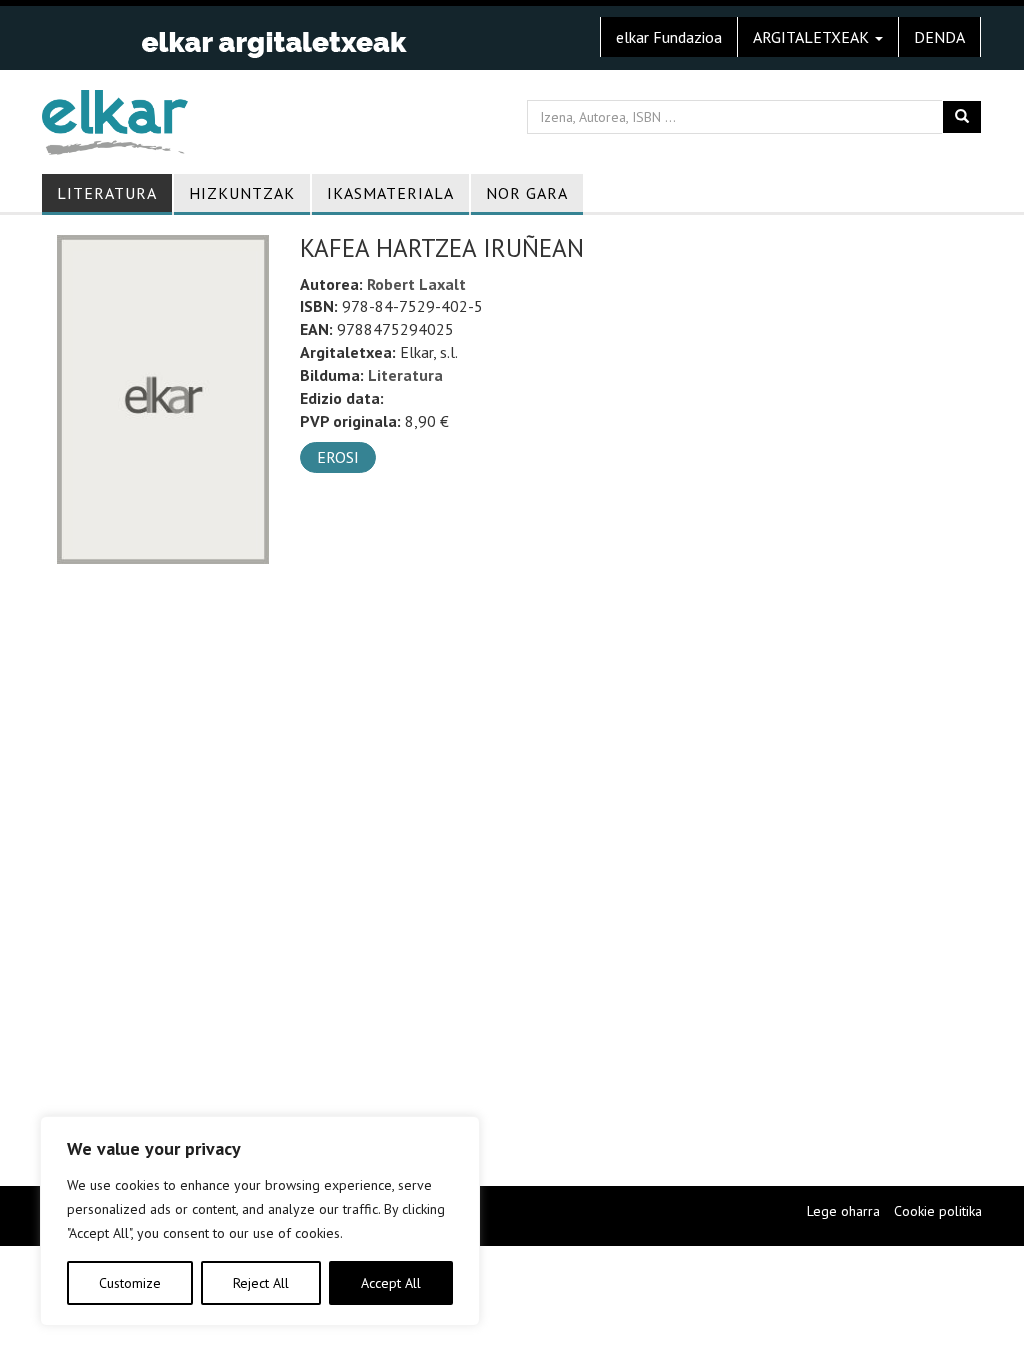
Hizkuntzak (242, 193)
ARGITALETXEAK (813, 37)
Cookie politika (938, 1211)
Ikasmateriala (390, 193)
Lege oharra (843, 1211)
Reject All (261, 1283)
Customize (130, 1283)
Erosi (338, 457)
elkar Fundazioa (669, 37)
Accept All (391, 1283)
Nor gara (527, 193)
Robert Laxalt (416, 284)
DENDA (939, 37)
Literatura (107, 193)
